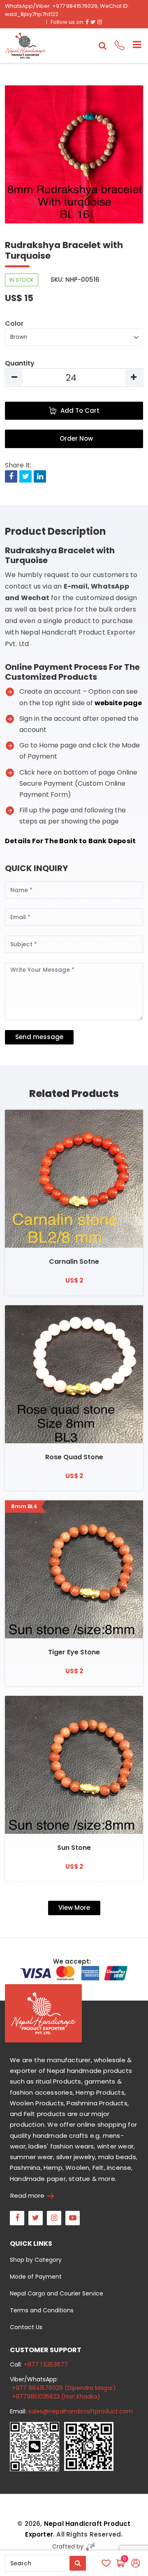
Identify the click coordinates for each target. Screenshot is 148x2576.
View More (74, 1908)
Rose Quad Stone (74, 1457)
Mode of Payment (36, 2277)
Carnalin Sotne (74, 1262)
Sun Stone (74, 1848)
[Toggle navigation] (134, 46)
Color (14, 323)
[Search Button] (78, 2563)
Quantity (20, 363)
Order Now (76, 438)
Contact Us (26, 2327)
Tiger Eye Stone (74, 1652)
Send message (39, 1037)
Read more (27, 2195)
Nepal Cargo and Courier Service (57, 2293)
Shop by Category (36, 2260)
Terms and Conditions (42, 2310)
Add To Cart (80, 411)
